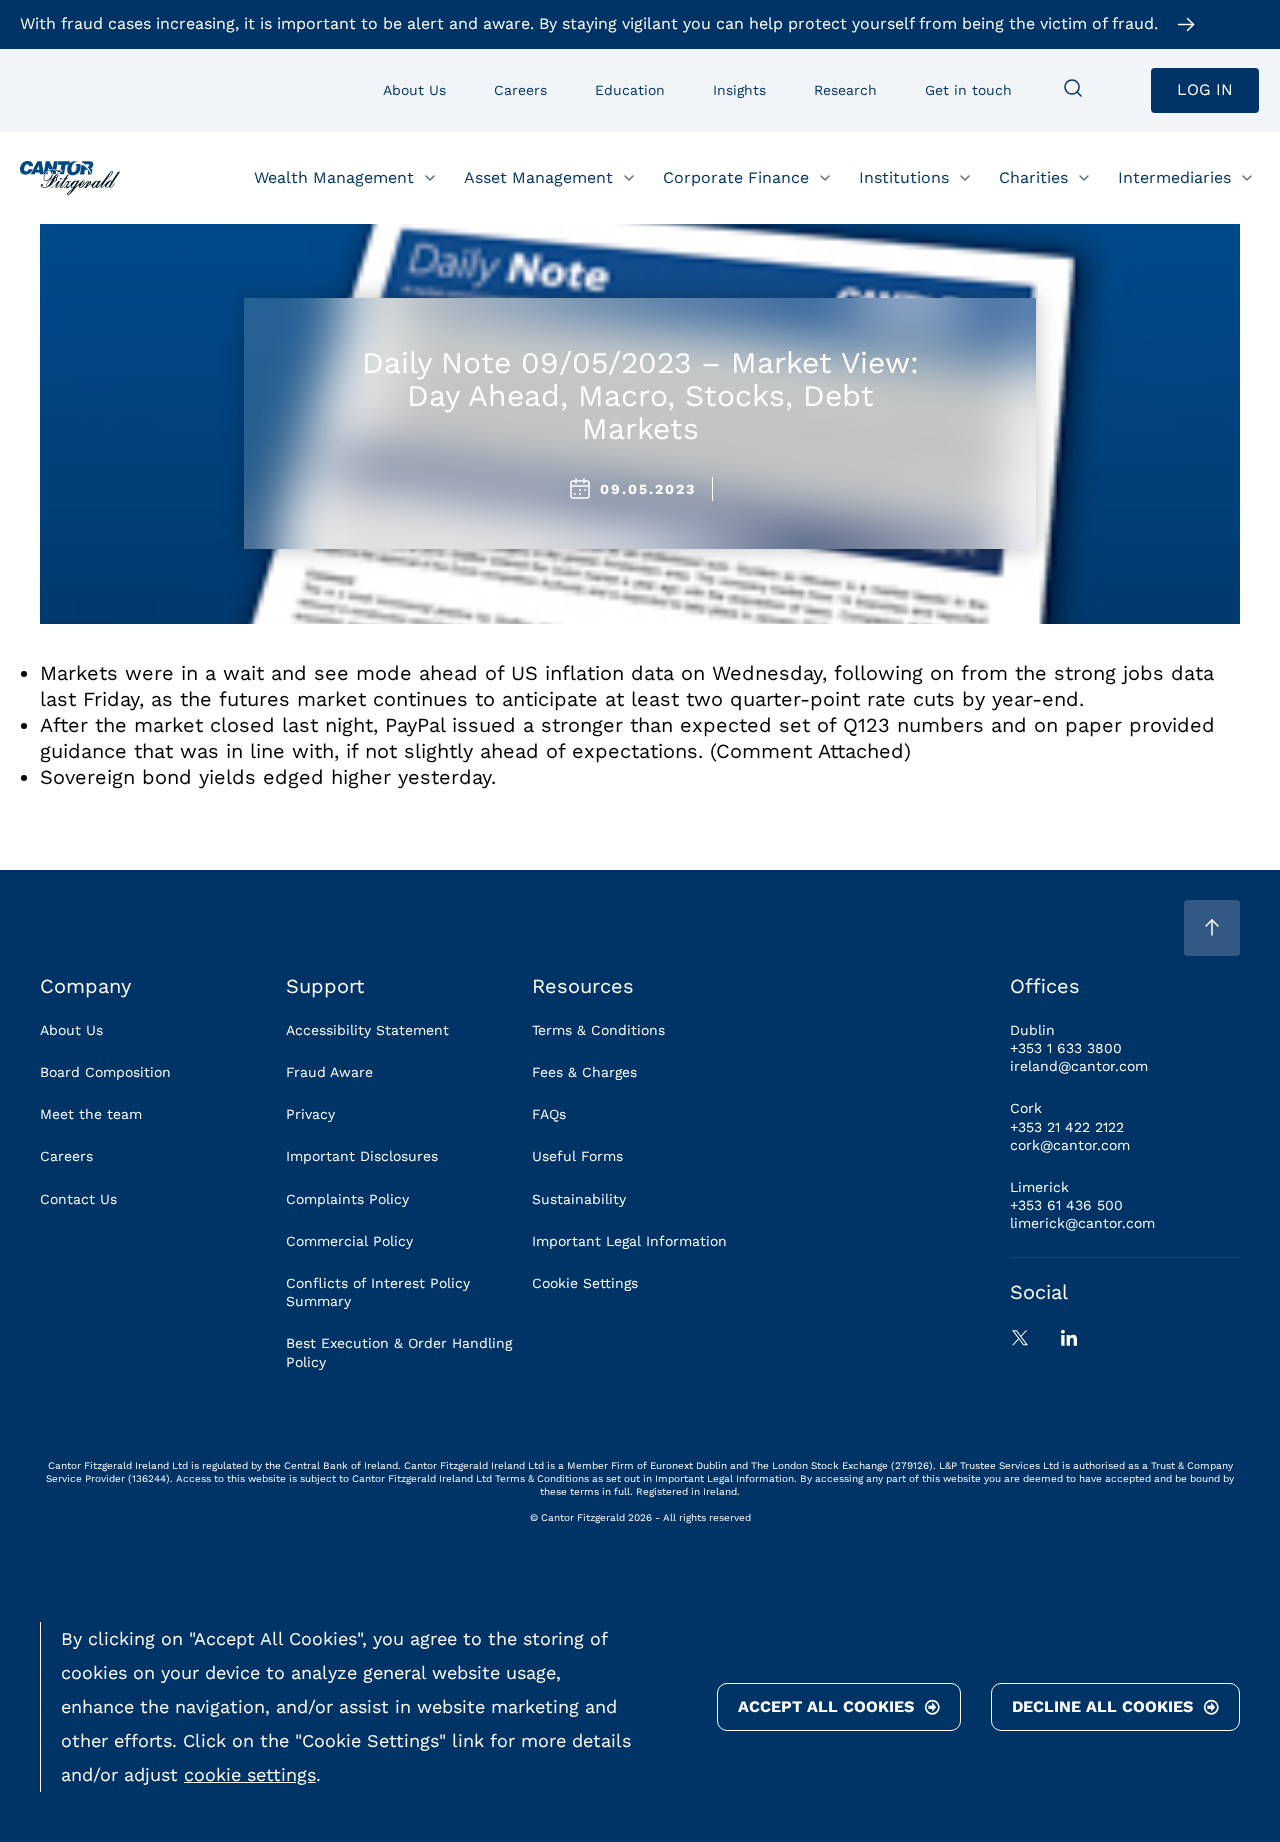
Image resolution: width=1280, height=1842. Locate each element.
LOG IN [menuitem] (1205, 89)
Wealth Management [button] (334, 176)
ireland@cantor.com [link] (1079, 1066)
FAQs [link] (549, 1114)
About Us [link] (71, 1030)
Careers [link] (66, 1156)
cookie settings (250, 1774)
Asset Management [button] (538, 176)
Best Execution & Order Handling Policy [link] (399, 1352)
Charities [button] (1033, 176)
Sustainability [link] (579, 1199)
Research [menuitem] (845, 90)
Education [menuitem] (630, 90)
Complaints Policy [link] (347, 1199)
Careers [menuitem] (520, 90)
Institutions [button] (904, 176)
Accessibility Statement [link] (367, 1030)
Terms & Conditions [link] (598, 1030)
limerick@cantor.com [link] (1082, 1223)
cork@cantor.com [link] (1070, 1145)
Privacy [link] (310, 1114)
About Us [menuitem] (414, 90)
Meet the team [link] (91, 1114)
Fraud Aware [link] (329, 1072)
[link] (70, 178)
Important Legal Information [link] (629, 1241)
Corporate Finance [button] (736, 176)
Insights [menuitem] (739, 90)
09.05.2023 (648, 489)
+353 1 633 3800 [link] (1066, 1048)
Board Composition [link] (105, 1072)
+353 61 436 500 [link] (1066, 1205)
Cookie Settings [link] (585, 1283)
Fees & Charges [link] (584, 1072)
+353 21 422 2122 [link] (1067, 1127)
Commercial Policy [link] (349, 1241)
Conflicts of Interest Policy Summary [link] (378, 1292)
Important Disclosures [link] (362, 1156)
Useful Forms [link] (577, 1156)
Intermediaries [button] (1174, 176)
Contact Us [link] (78, 1199)
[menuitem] (1073, 90)
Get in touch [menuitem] (968, 90)
